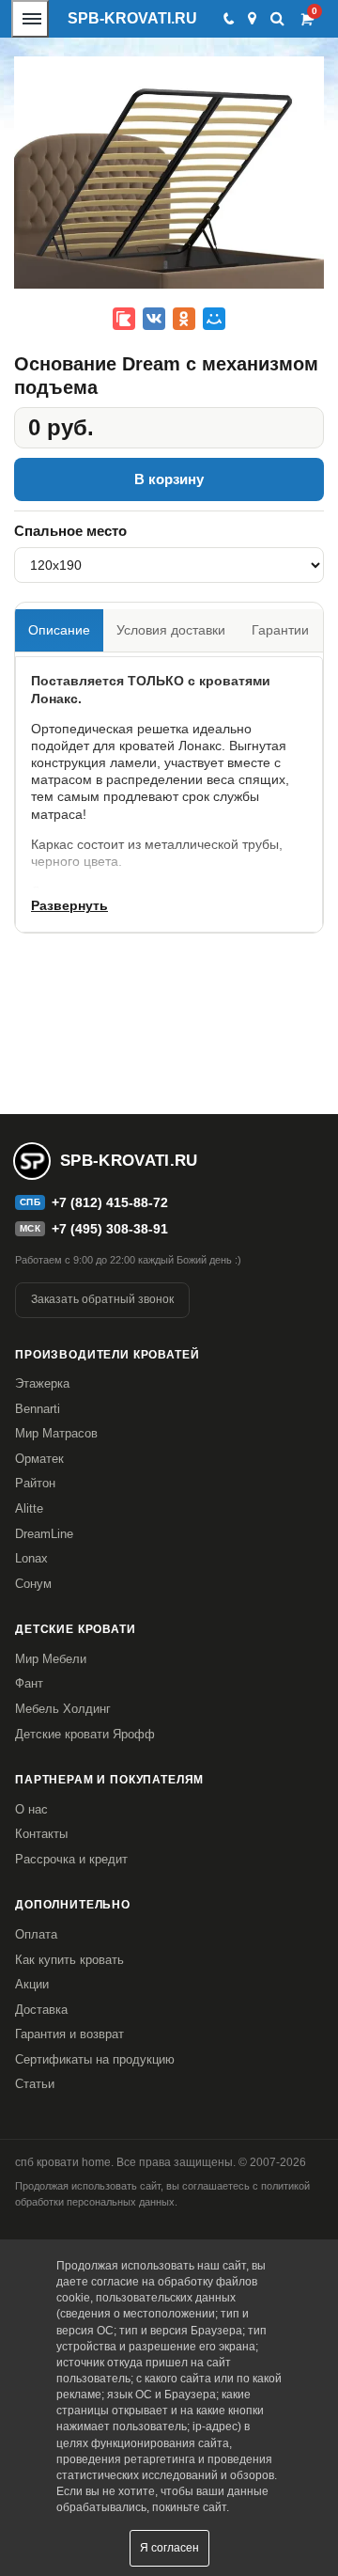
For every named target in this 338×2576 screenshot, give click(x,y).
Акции (32, 1984)
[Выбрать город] (252, 19)
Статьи (35, 2084)
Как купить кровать (69, 1960)
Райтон (35, 1483)
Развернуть (69, 905)
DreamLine (44, 1534)
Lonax (31, 1558)
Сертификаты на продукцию (95, 2059)
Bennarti (38, 1409)
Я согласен (169, 2548)
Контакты (41, 1834)
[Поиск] (277, 18)
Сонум (33, 1584)
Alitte (29, 1508)
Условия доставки (171, 630)
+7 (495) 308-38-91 (110, 1229)
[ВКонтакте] (154, 319)
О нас (31, 1809)
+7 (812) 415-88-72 (110, 1202)
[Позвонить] (228, 19)
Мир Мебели (51, 1659)
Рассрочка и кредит (71, 1859)
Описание (59, 630)
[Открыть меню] (30, 19)
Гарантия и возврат (69, 2034)
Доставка (41, 2010)
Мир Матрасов (56, 1433)
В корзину (169, 479)
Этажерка (42, 1383)
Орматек (39, 1459)
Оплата (36, 1934)
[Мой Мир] (214, 319)
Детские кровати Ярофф (85, 1734)
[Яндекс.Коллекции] (124, 319)
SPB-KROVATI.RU (132, 18)
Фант (29, 1683)
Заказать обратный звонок (102, 1299)
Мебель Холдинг (63, 1709)
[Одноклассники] (184, 319)
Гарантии (280, 630)
